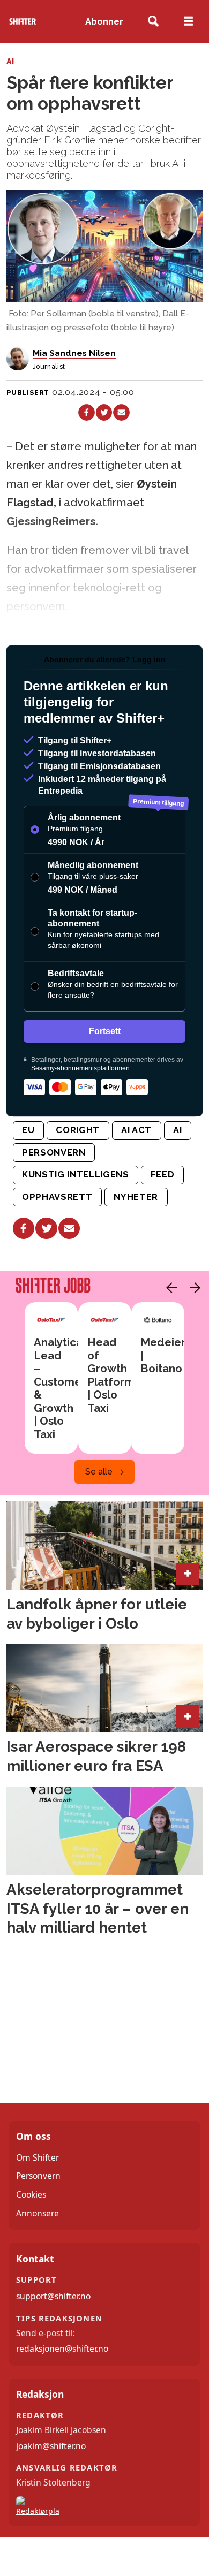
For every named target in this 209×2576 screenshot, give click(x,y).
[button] (169, 1288)
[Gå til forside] (23, 22)
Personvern (38, 2176)
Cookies (31, 2194)
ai (177, 1130)
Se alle (99, 1472)
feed (163, 1174)
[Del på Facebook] (87, 412)
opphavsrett (57, 1197)
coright (78, 1130)
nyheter (136, 1197)
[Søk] (154, 22)
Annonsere (38, 2213)
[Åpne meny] (188, 21)
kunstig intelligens (76, 1174)
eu (28, 1130)
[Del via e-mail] (121, 412)
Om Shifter (38, 2157)
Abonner (104, 21)
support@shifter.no (53, 2296)
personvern (54, 1152)
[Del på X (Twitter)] (104, 412)
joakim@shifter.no (51, 2446)
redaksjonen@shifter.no (62, 2349)
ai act (136, 1130)
